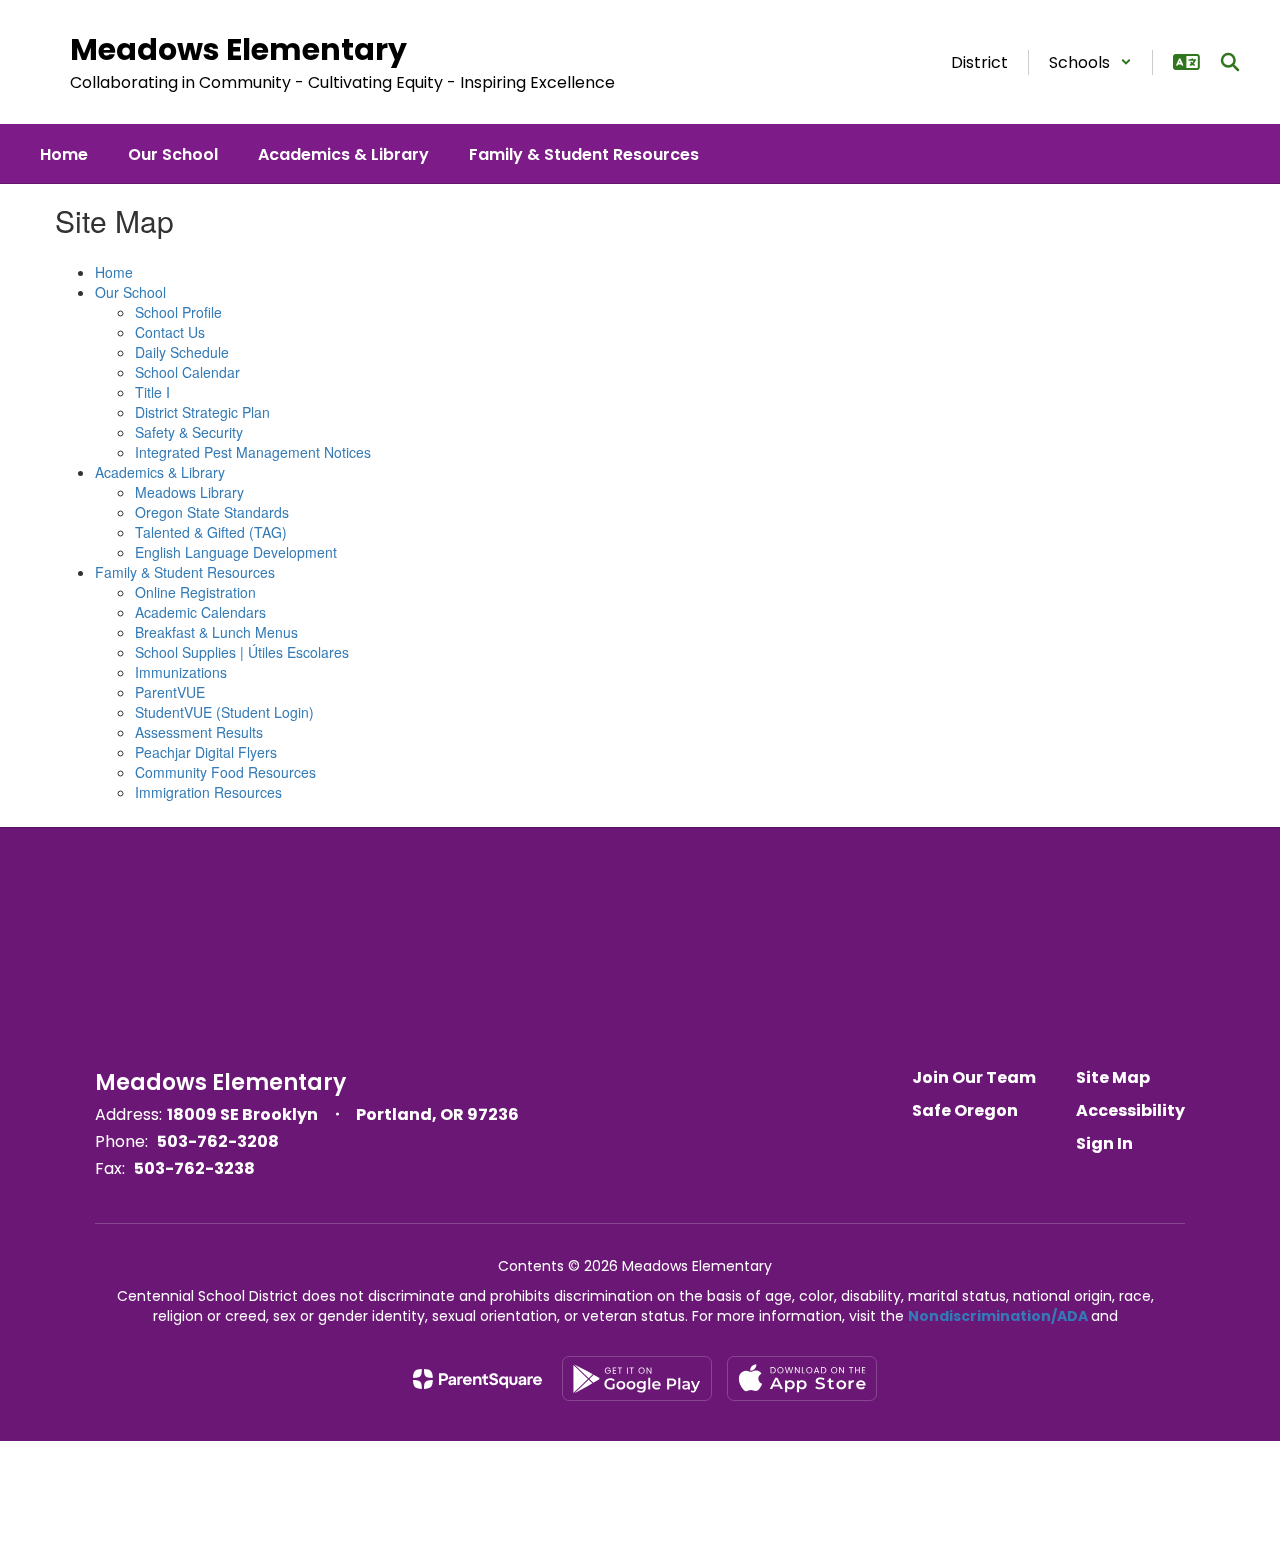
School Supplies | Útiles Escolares (242, 652)
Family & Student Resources (185, 572)
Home (114, 272)
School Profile (178, 312)
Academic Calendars (200, 612)
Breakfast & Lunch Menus (216, 632)
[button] (1090, 62)
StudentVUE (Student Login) (224, 712)
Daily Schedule (182, 352)
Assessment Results (199, 732)
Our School (130, 292)
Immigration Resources (208, 792)
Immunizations (181, 672)
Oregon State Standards (212, 512)
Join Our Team (974, 1077)
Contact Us (170, 332)
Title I (152, 392)
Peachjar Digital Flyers (206, 752)
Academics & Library (160, 472)
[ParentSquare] (477, 1379)
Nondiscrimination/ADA (998, 1316)
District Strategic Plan (202, 412)
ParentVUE (170, 692)
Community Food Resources (225, 772)
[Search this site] (1230, 62)
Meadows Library (189, 492)
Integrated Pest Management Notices (253, 452)
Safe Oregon (965, 1110)
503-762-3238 (194, 1168)
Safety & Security (189, 432)
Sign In (1104, 1143)
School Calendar (187, 372)
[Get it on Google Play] (637, 1378)
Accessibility (1130, 1110)
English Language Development (236, 552)
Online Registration (195, 592)
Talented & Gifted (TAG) (211, 532)
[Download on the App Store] (802, 1378)
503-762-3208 (218, 1141)
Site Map (1113, 1077)
